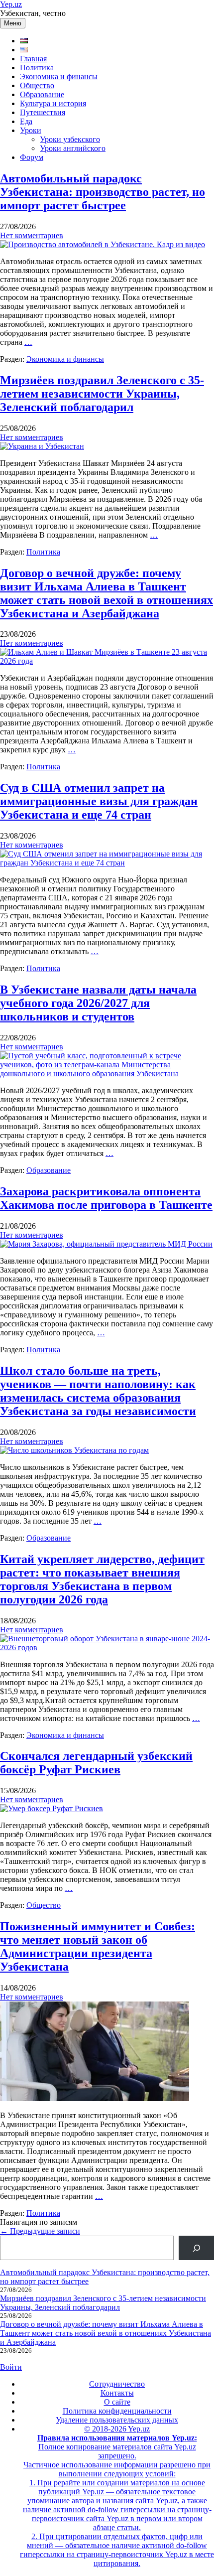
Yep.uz (11, 4)
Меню (13, 23)
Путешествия (43, 112)
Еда (26, 121)
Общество (37, 85)
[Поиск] (196, 2248)
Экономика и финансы (59, 76)
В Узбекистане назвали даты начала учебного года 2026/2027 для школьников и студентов (98, 1003)
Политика (37, 68)
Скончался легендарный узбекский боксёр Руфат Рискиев (96, 1763)
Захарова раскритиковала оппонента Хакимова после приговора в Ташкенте (106, 1198)
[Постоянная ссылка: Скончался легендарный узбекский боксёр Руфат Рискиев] (52, 1808)
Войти (11, 2367)
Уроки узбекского (70, 139)
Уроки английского (73, 148)
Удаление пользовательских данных (117, 2420)
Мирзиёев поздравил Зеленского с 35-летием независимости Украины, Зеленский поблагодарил (102, 394)
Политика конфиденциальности (117, 2411)
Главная (33, 59)
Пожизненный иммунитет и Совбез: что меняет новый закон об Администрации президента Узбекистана (98, 1946)
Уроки (31, 130)
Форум (32, 157)
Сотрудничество (117, 2384)
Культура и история (53, 103)
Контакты (117, 2393)
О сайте (117, 2402)
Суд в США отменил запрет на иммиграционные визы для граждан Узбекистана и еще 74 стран (99, 801)
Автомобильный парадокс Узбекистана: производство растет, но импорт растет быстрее (103, 192)
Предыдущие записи (40, 2231)
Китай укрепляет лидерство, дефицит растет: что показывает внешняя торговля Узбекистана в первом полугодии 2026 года (102, 1579)
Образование (42, 94)
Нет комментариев (32, 235)
